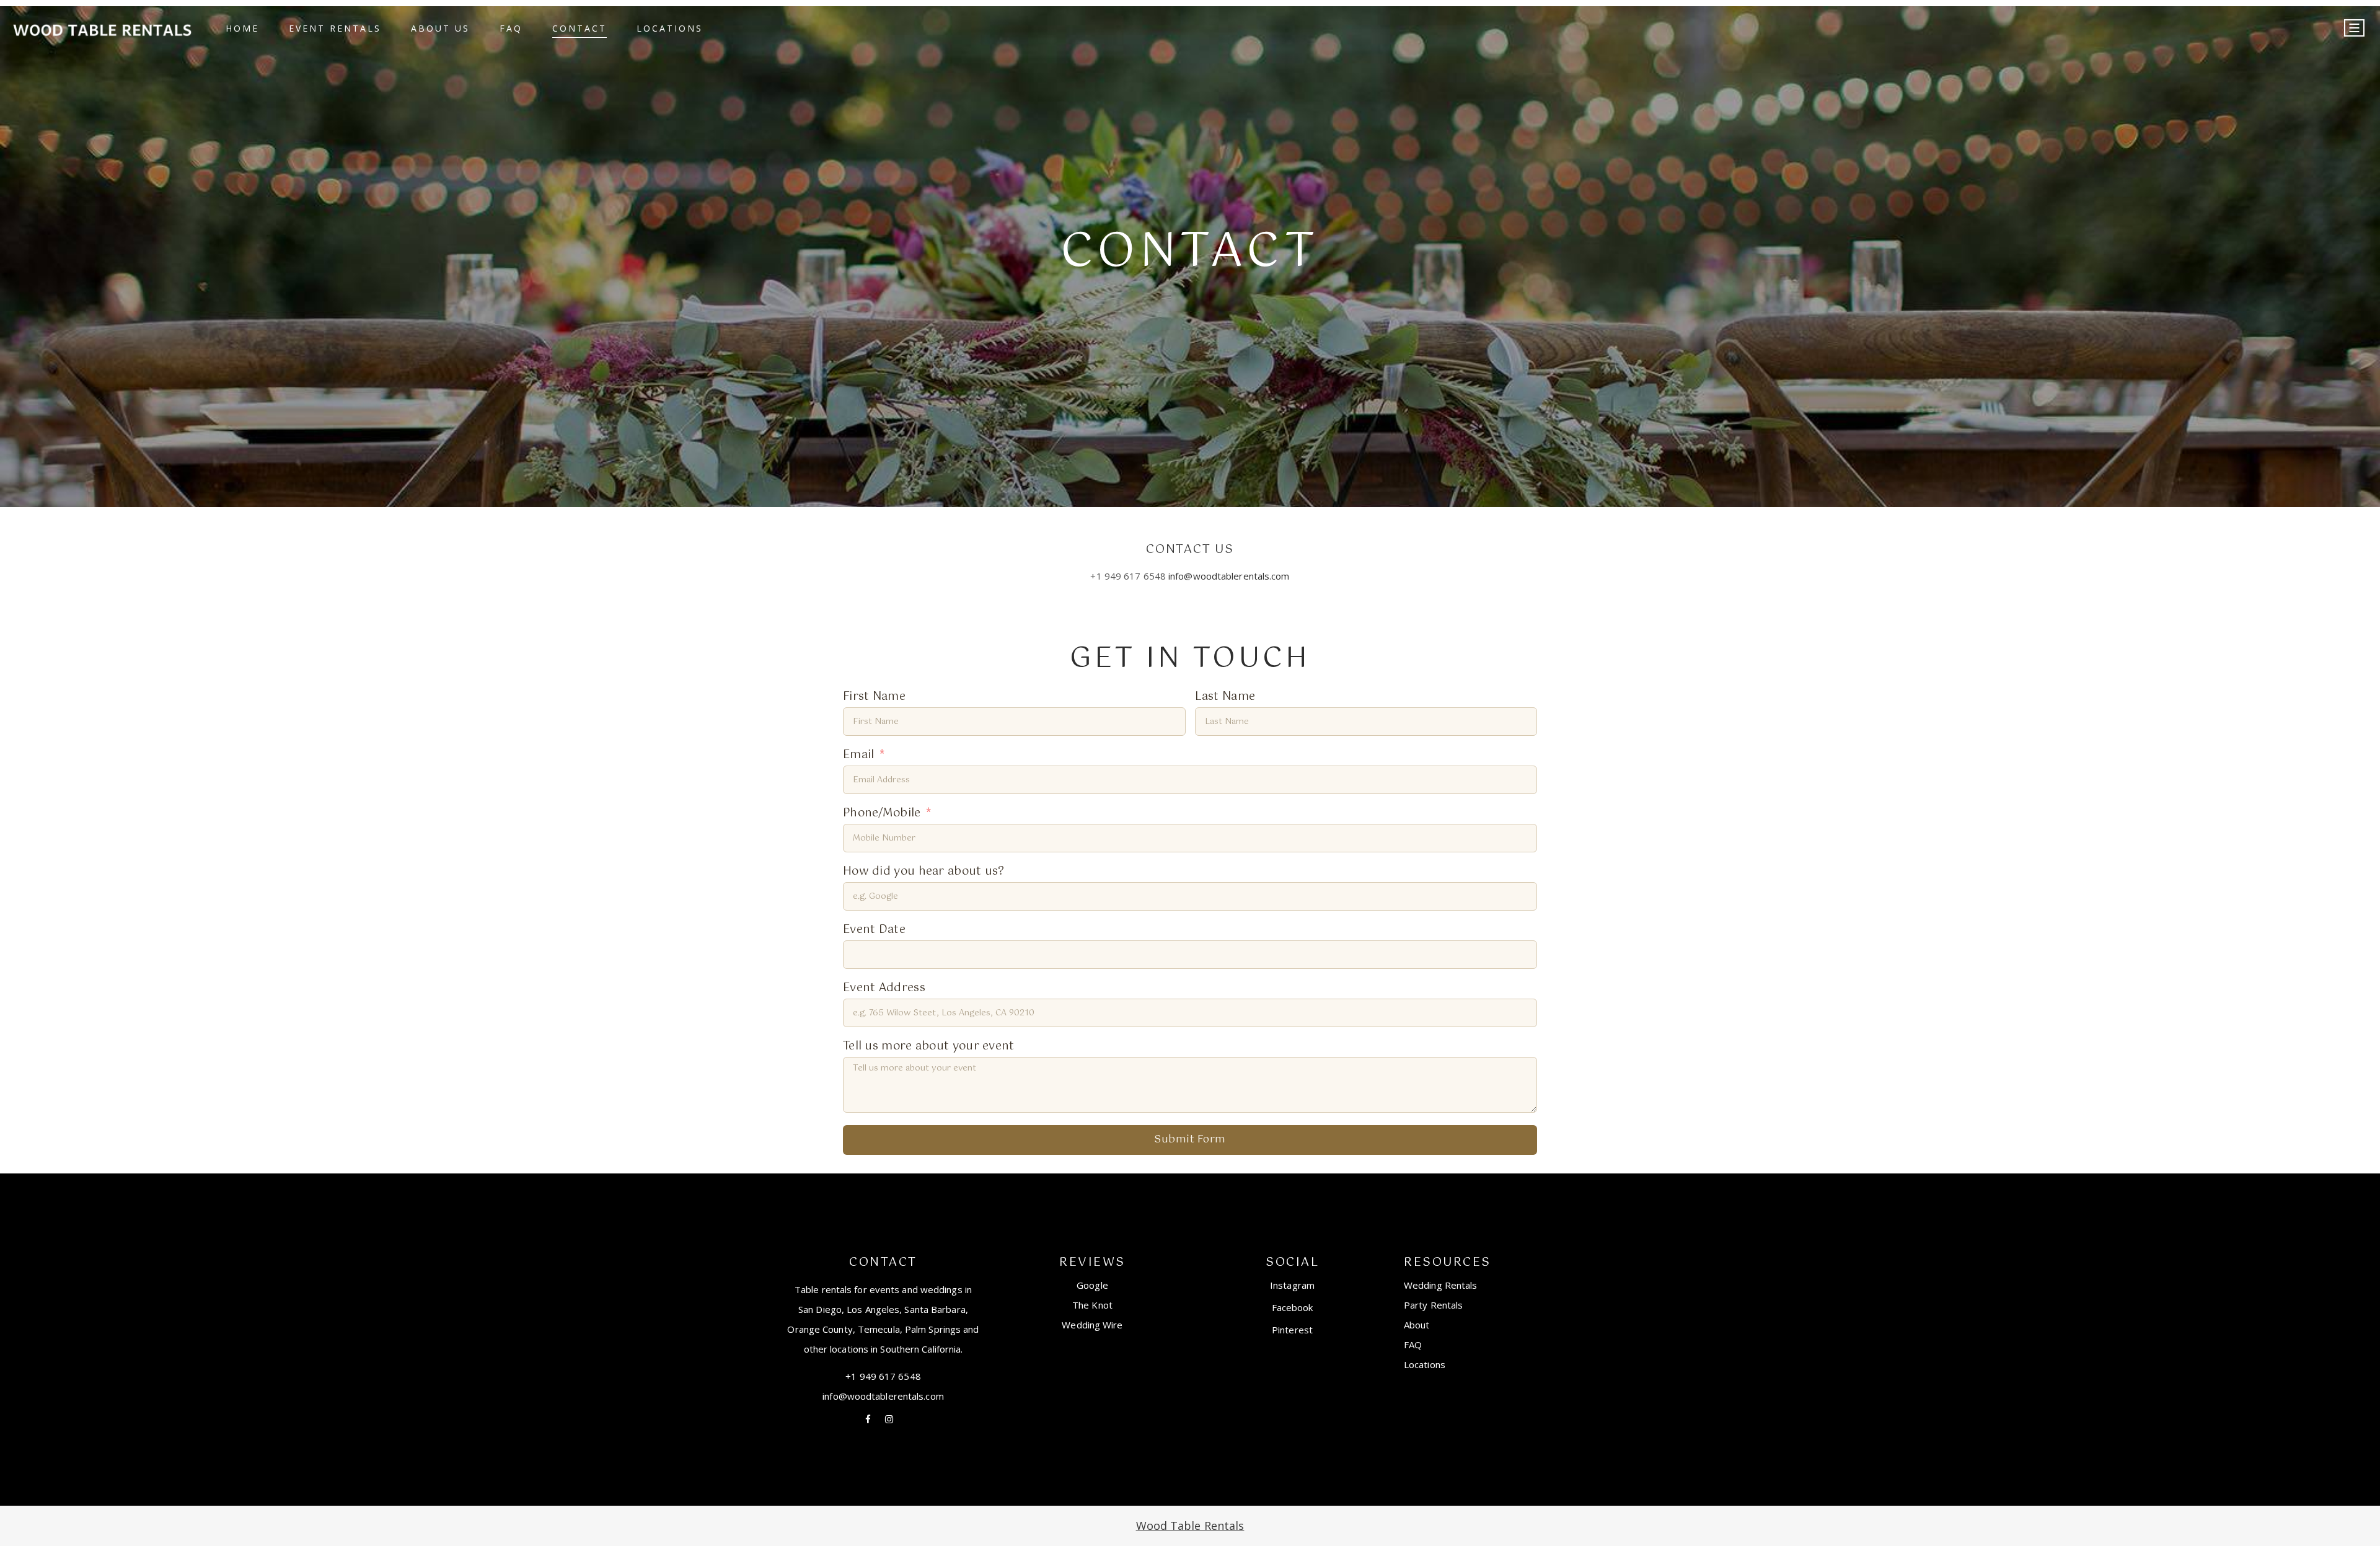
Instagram (1292, 1285)
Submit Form (1190, 1140)
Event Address (884, 988)
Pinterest (1292, 1330)
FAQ (1413, 1345)
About (1417, 1325)
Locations (1425, 1364)
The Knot (1092, 1305)
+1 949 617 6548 (883, 1376)
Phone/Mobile (882, 814)
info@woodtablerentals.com (1229, 576)
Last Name (1225, 697)
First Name (874, 697)
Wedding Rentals (1441, 1285)
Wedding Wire (1092, 1325)
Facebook (1293, 1307)
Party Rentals (1433, 1305)
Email (859, 755)
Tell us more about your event (929, 1047)
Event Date (874, 930)
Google (1092, 1285)
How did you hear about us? (924, 872)
